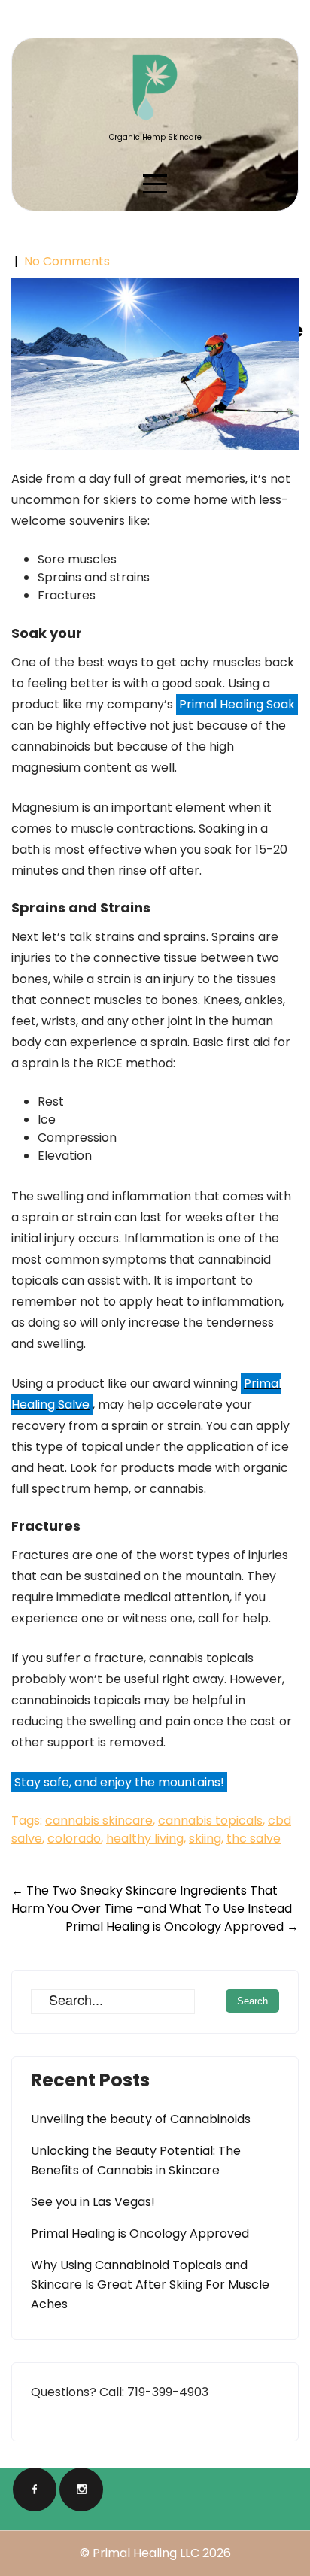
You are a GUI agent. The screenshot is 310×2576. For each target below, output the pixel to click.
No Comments (67, 261)
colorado (74, 1839)
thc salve (254, 1839)
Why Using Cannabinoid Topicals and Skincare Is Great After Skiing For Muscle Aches (150, 2285)
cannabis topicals (210, 1820)
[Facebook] (35, 2490)
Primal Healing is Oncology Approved (182, 1927)
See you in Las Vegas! (93, 2202)
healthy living (145, 1839)
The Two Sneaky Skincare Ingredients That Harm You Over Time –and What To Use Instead (152, 1899)
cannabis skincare (99, 1820)
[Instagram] (81, 2490)
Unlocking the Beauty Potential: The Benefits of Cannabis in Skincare (136, 2160)
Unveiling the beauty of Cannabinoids (141, 2119)
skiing (205, 1839)
